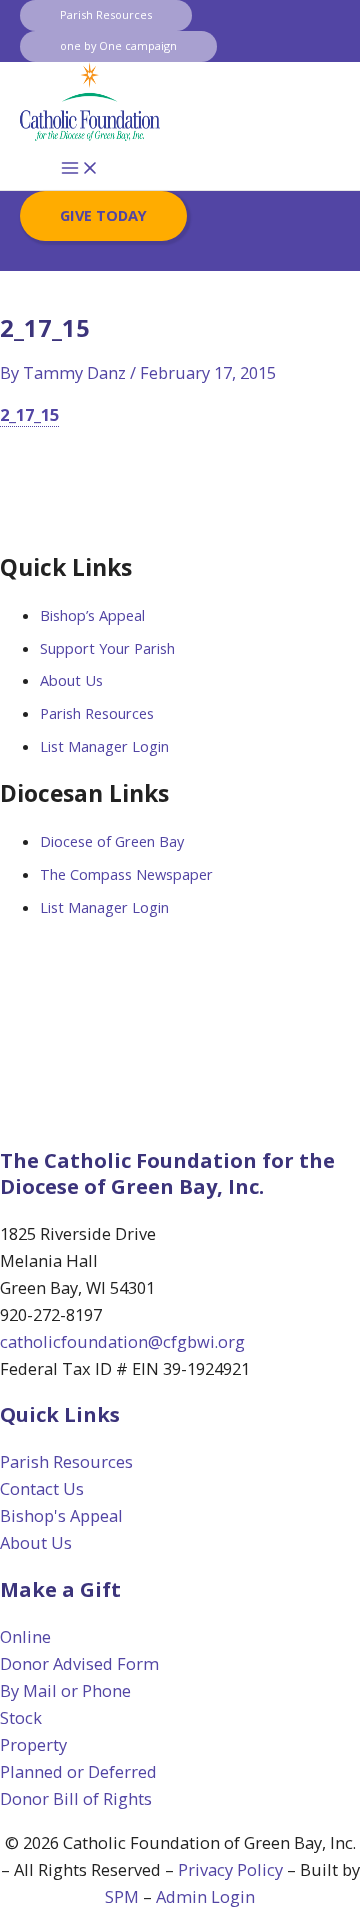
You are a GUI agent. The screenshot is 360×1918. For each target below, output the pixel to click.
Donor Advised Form (79, 1663)
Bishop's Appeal (61, 1515)
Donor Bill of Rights (76, 1798)
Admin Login (205, 1896)
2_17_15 (29, 414)
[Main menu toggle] (80, 169)
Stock (21, 1717)
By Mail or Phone (65, 1690)
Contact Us (42, 1488)
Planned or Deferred (78, 1771)
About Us (71, 680)
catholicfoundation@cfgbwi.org (122, 1341)
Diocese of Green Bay (112, 841)
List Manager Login (104, 746)
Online (25, 1636)
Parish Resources (97, 713)
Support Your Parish (107, 648)
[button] (106, 15)
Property (33, 1744)
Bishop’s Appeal (92, 615)
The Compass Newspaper (126, 874)
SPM (122, 1896)
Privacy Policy (230, 1869)
